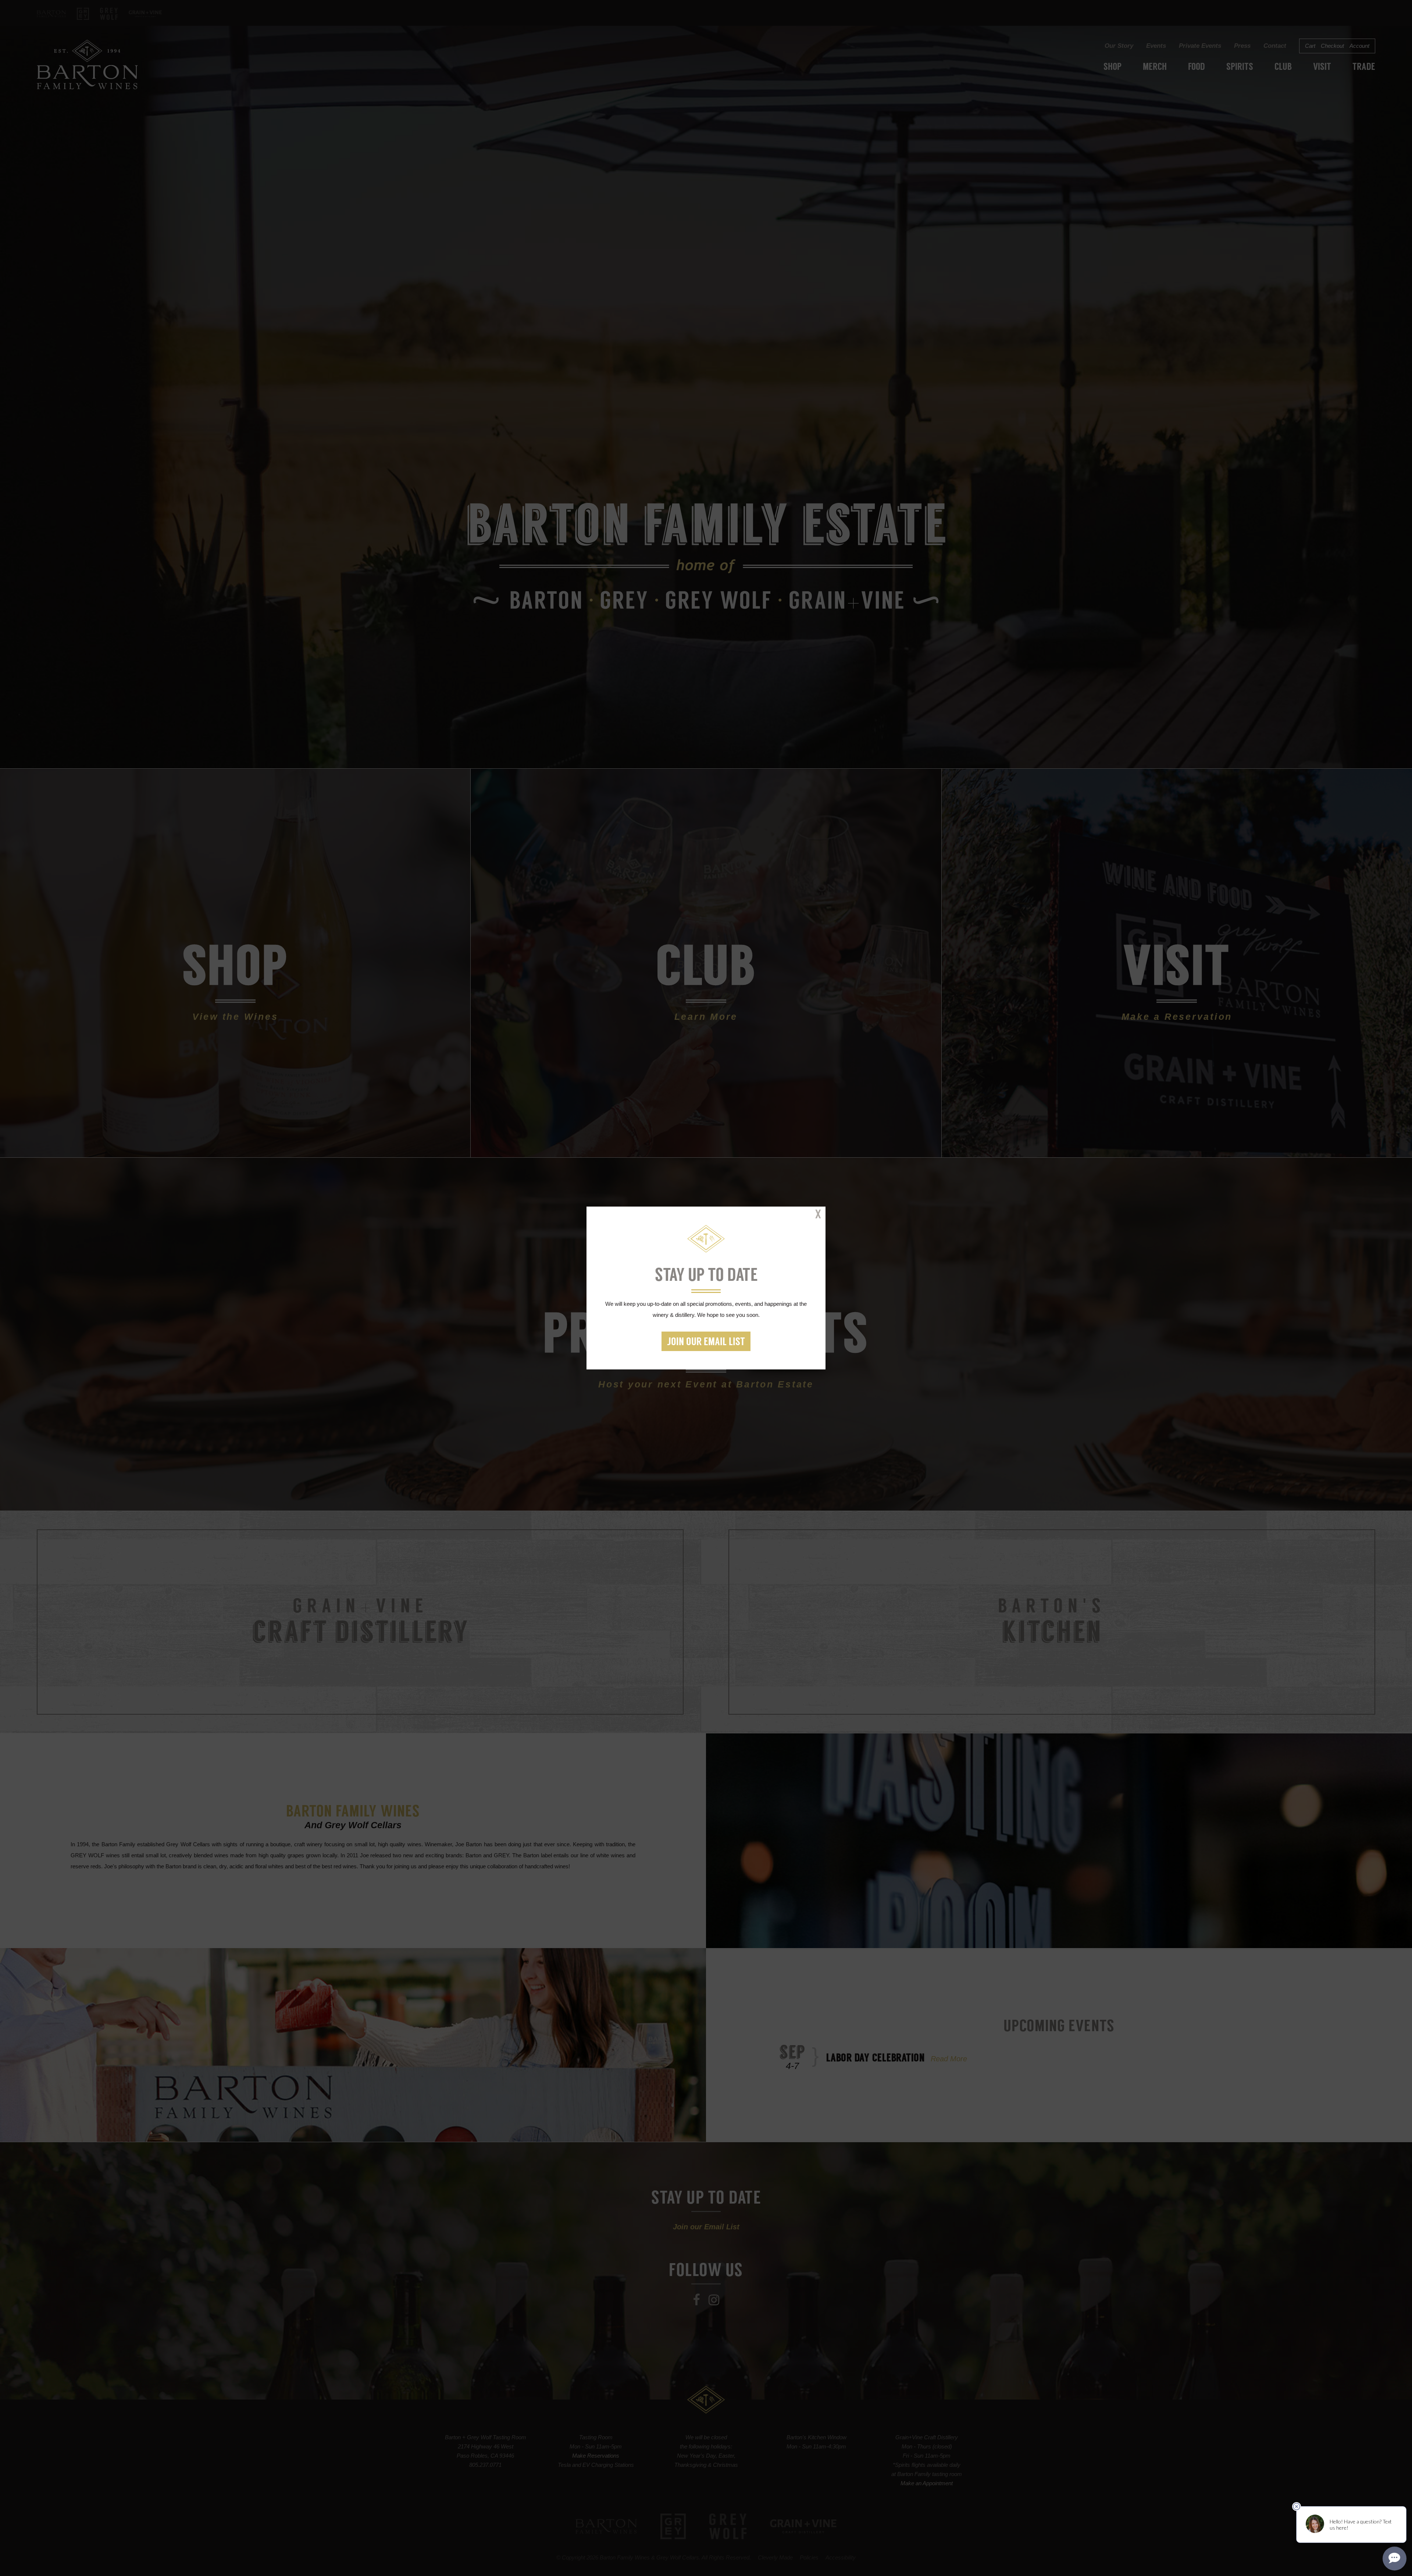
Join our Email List (706, 1342)
